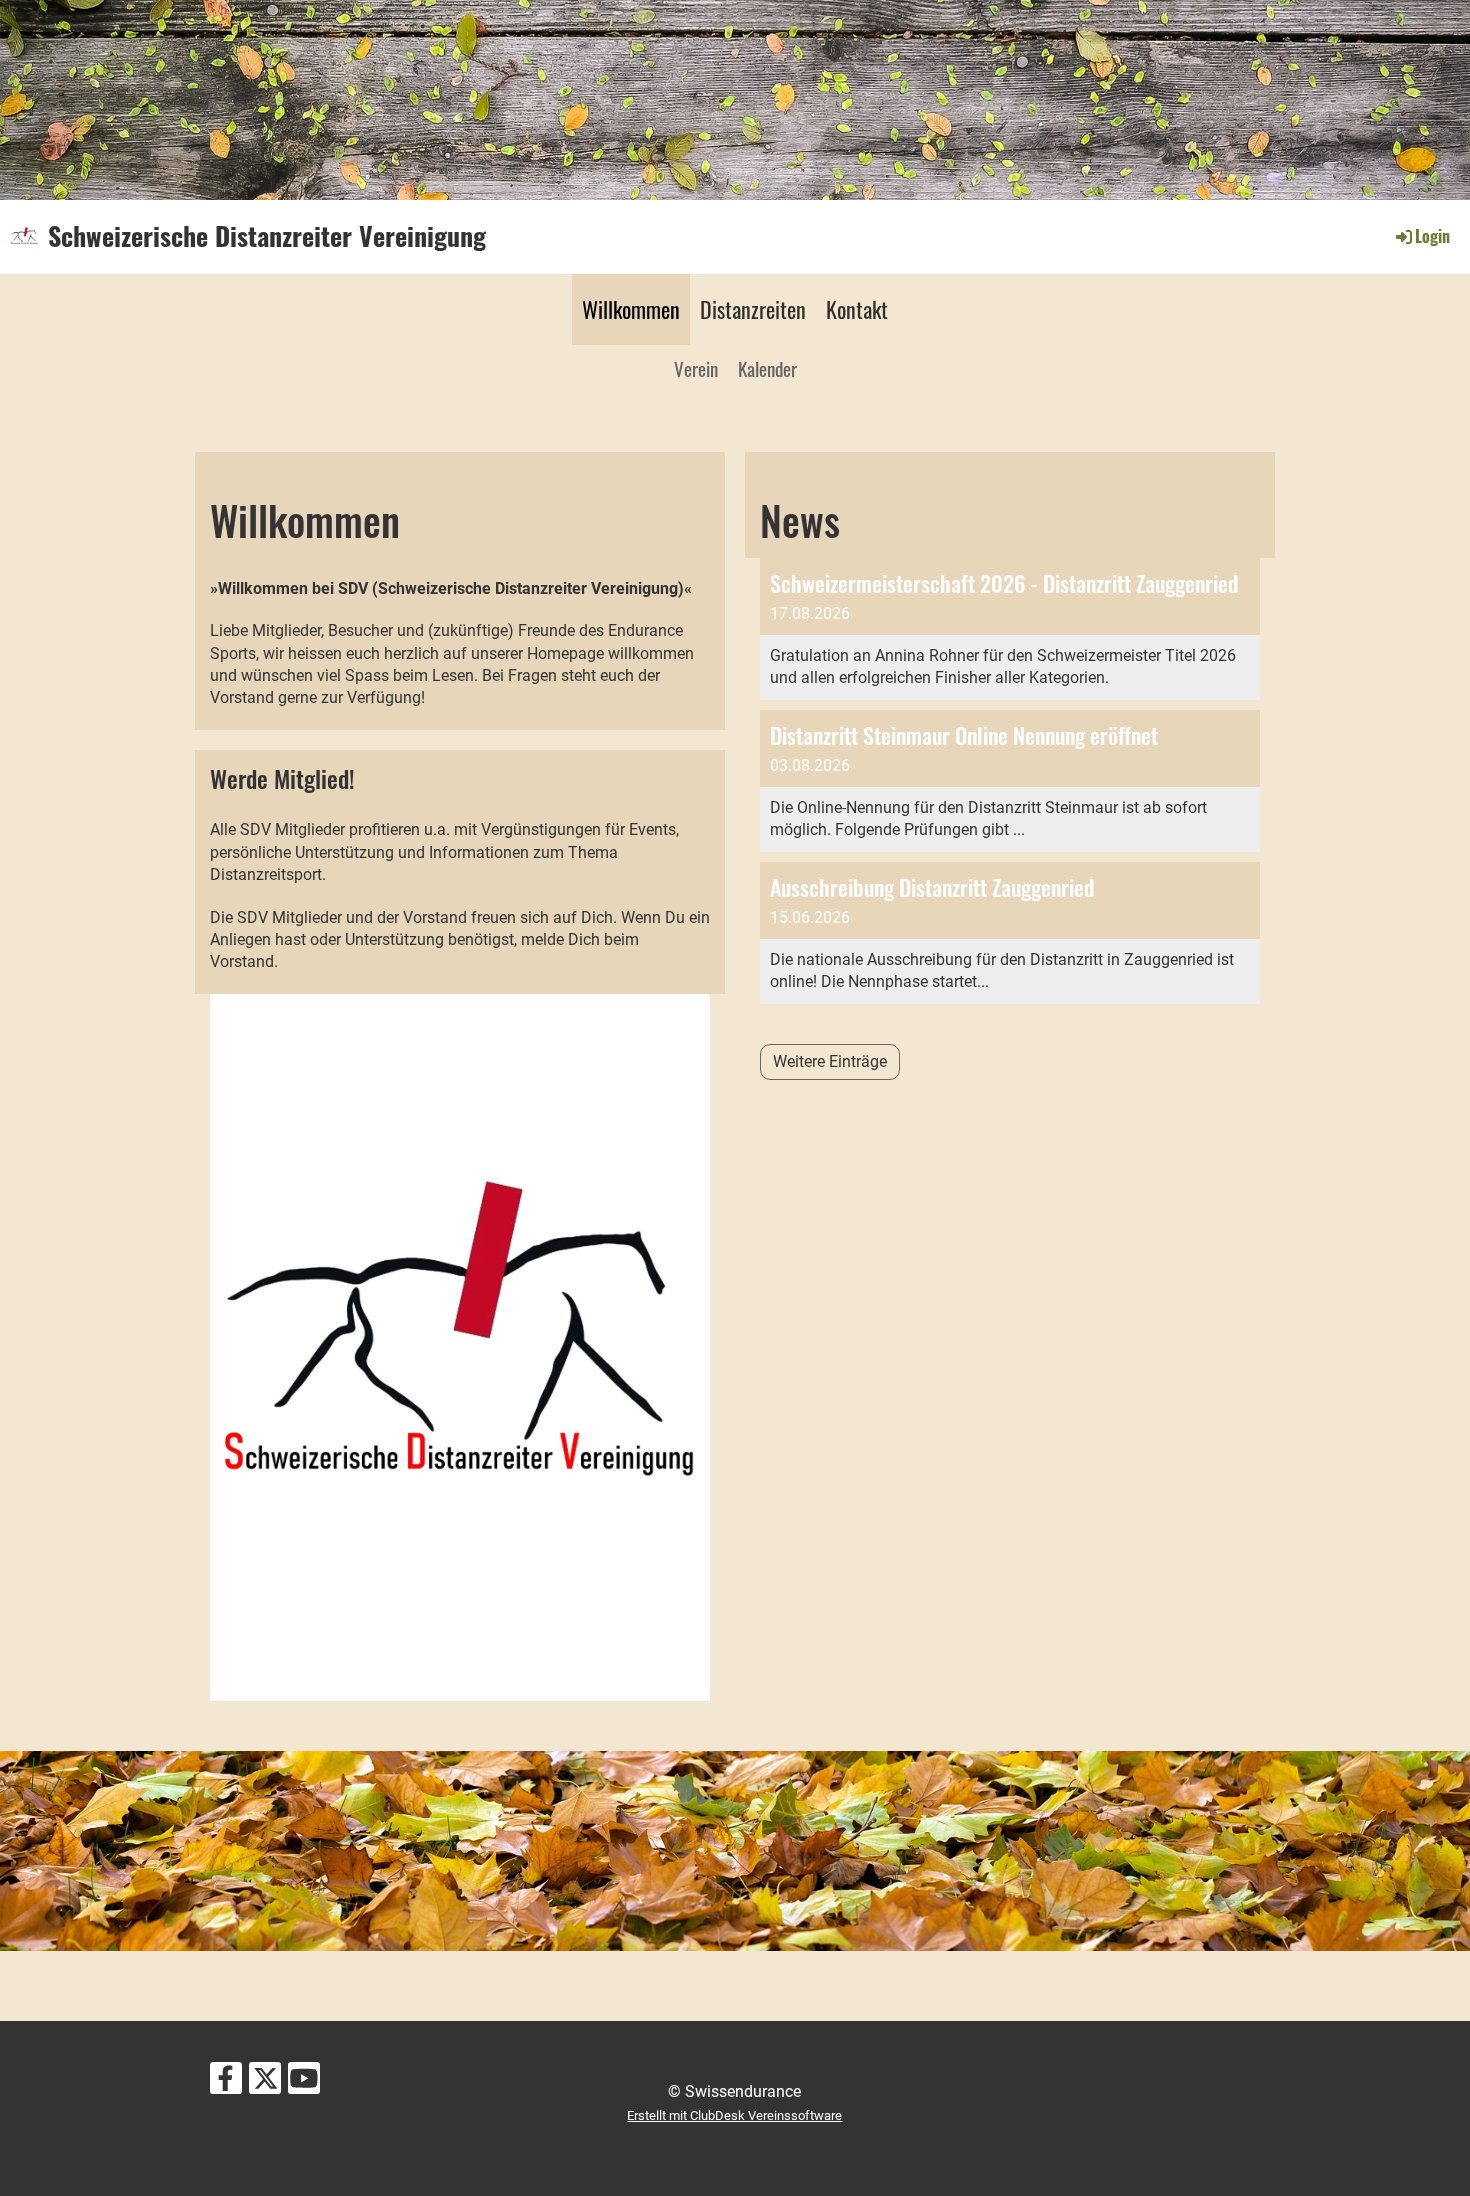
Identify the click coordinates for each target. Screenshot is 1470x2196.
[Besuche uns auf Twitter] (265, 2083)
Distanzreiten (753, 309)
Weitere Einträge (830, 1061)
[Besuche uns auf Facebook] (226, 2083)
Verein (696, 368)
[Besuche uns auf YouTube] (304, 2083)
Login (1432, 236)
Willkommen (631, 309)
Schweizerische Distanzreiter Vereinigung (267, 236)
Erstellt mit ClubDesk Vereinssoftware (734, 2115)
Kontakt (857, 309)
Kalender (767, 368)
